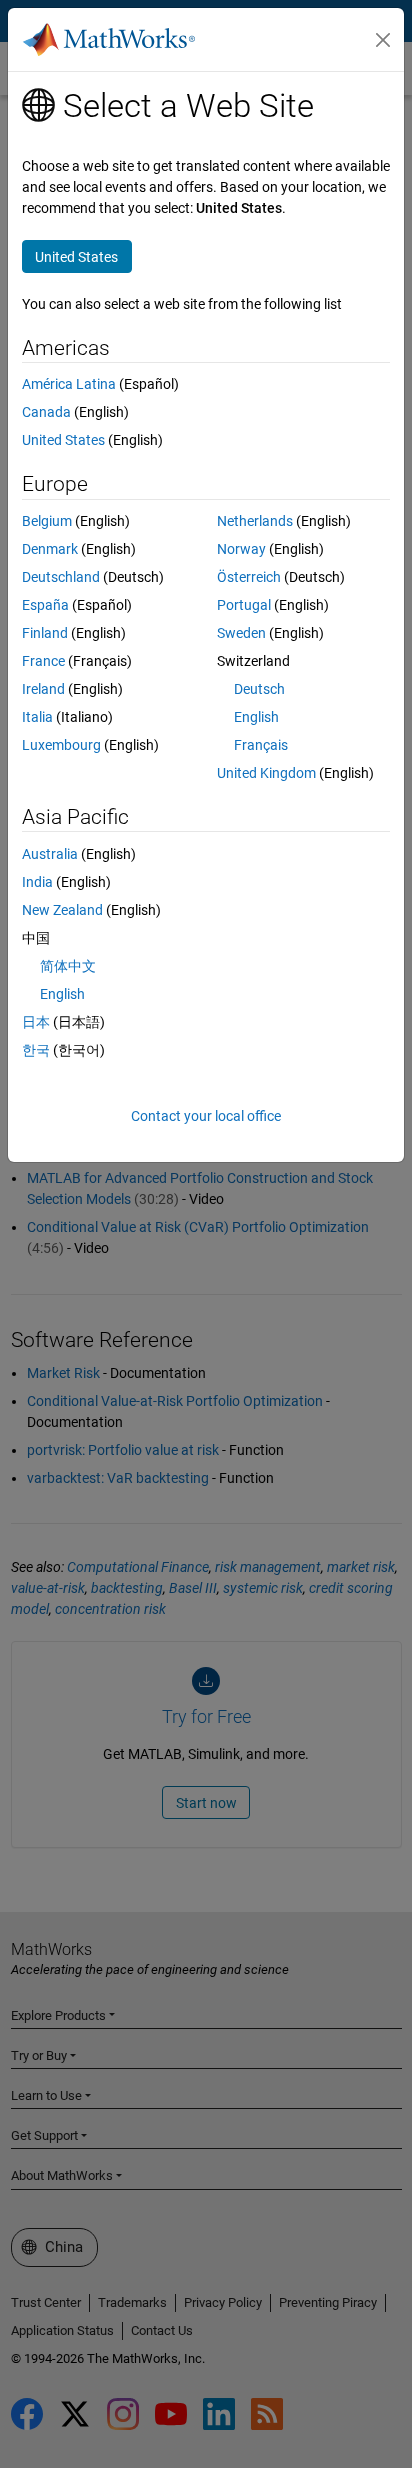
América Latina (69, 384)
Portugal (244, 605)
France (43, 661)
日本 (36, 1022)
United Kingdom (266, 773)
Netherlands (255, 521)
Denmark (50, 549)
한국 (36, 1050)
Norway (241, 549)
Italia (37, 717)
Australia (50, 854)
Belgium (47, 521)
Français (261, 745)
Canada (46, 412)
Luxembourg (61, 745)
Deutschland (61, 577)
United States (63, 440)
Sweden (241, 633)
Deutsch (259, 689)
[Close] (383, 40)
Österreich (249, 577)
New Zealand (62, 910)
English (256, 717)
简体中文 (68, 966)
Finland (45, 633)
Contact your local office (206, 1116)
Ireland (43, 689)
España (45, 605)
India (37, 882)
